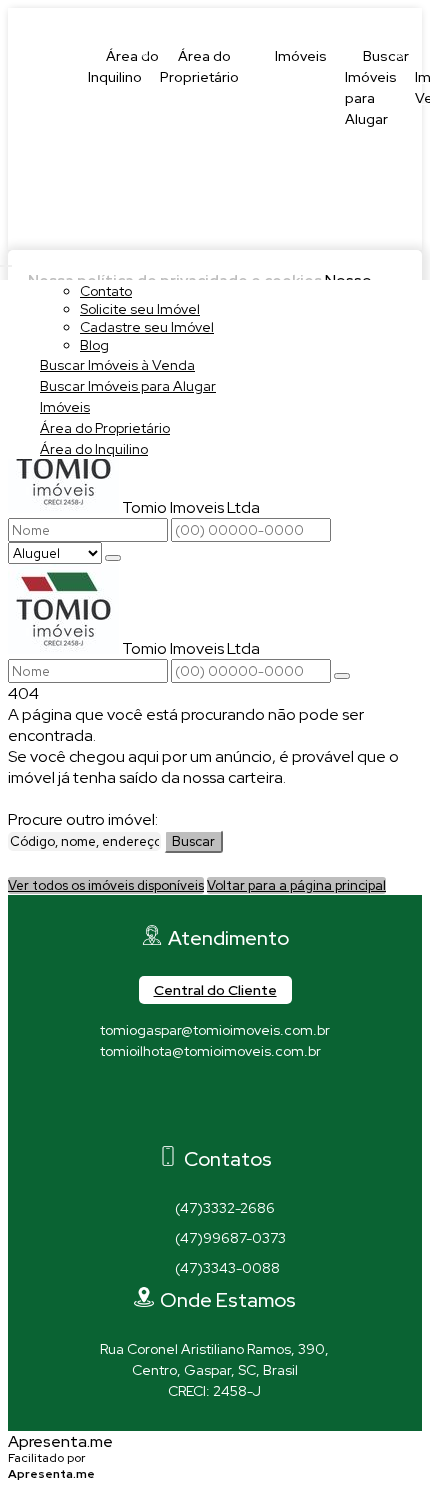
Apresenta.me (60, 1441)
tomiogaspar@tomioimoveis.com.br (215, 1030)
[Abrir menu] (6, 260)
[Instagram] (215, 1128)
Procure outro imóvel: (83, 819)
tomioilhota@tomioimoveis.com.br (210, 1051)
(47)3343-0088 (227, 1268)
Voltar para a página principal (296, 885)
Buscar (193, 841)
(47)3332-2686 (225, 1208)
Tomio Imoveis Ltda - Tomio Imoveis (180, 18)
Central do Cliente (215, 990)
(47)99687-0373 (230, 1238)
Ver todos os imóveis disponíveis (106, 885)
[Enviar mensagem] (113, 558)
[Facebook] (215, 1093)
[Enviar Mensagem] (342, 676)
